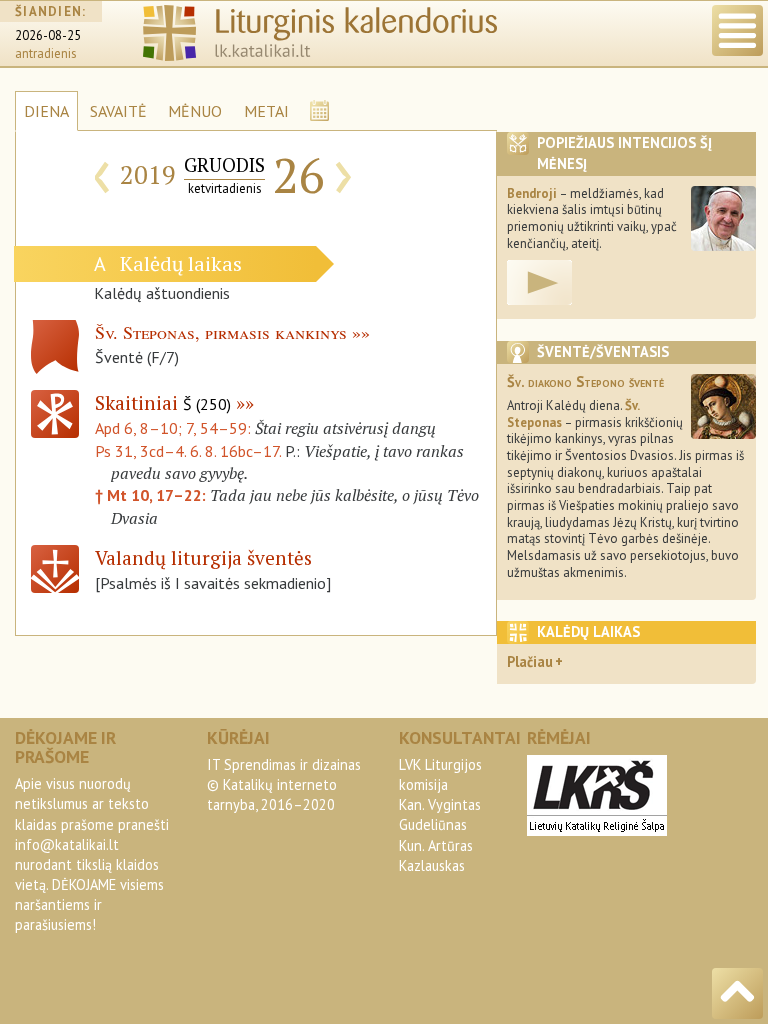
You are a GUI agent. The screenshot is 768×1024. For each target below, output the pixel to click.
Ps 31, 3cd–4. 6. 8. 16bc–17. (188, 451)
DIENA (46, 111)
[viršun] (737, 993)
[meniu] (737, 30)
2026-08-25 (48, 35)
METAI (266, 111)
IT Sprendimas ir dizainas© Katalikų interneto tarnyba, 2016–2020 (284, 784)
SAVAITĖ (118, 111)
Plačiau (530, 661)
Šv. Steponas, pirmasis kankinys (221, 332)
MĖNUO (195, 111)
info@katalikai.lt (67, 844)
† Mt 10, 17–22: (152, 495)
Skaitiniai (163, 402)
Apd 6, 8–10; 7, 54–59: (175, 428)
